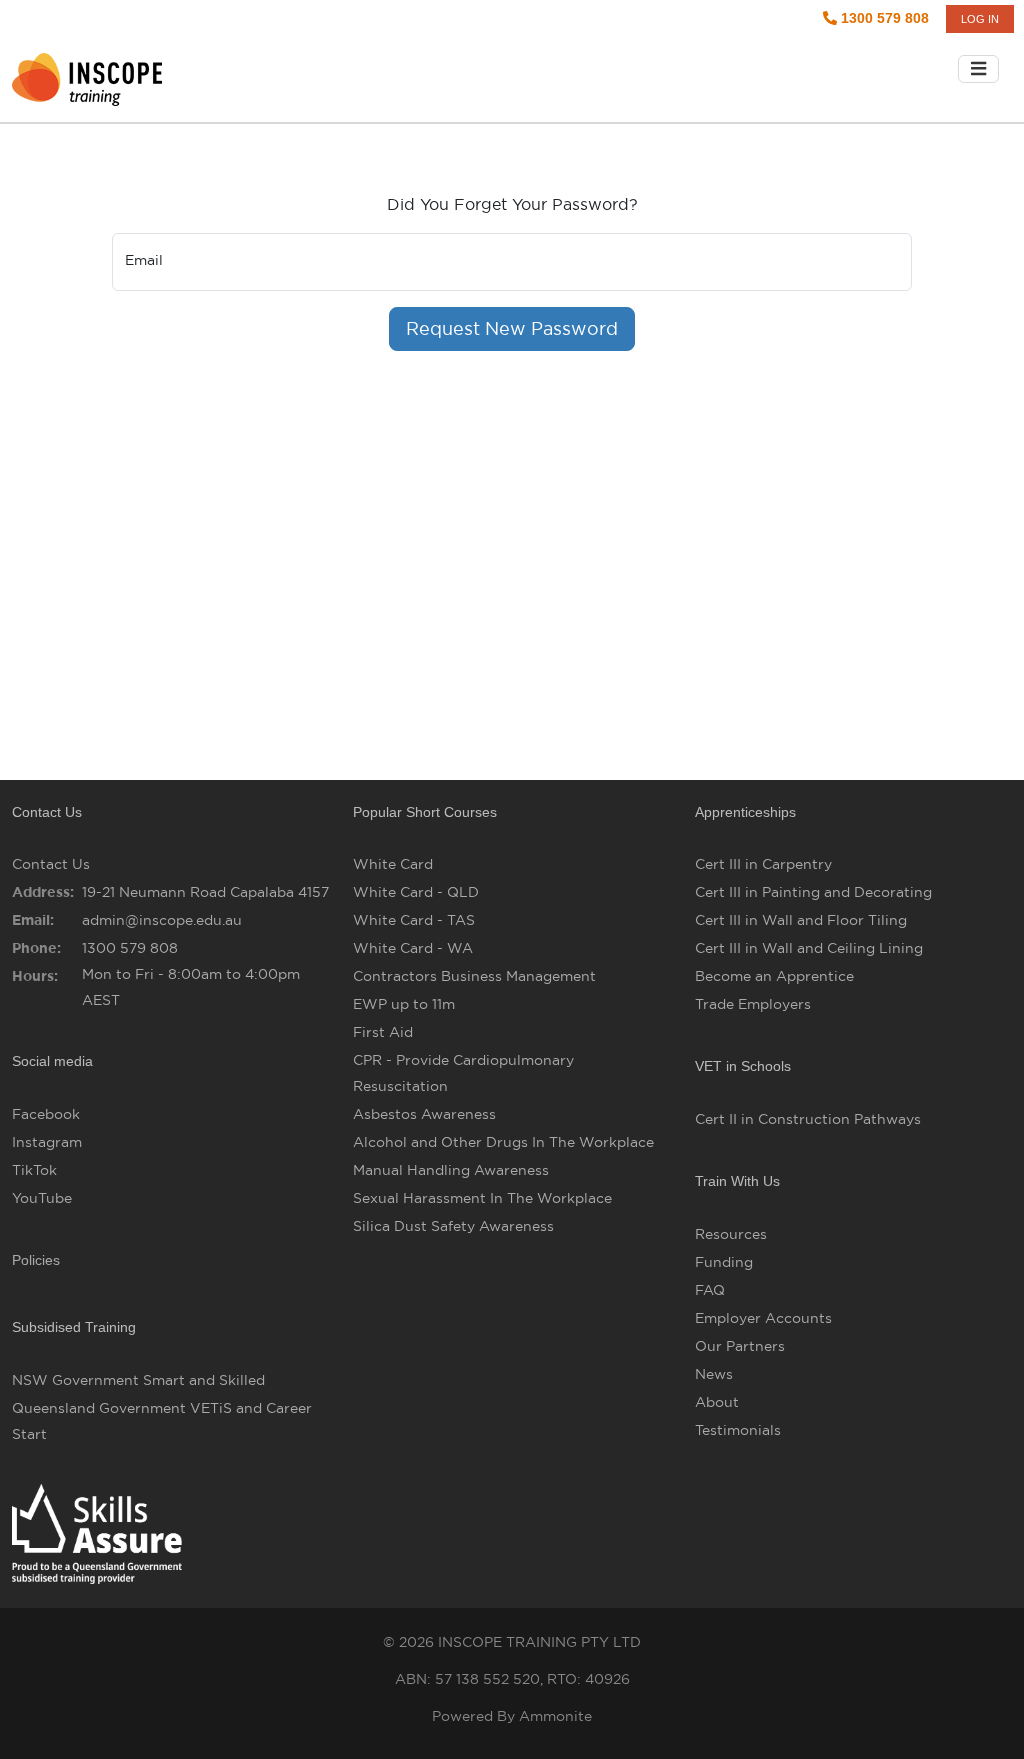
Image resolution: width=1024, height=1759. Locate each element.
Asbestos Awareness (424, 1114)
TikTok (34, 1170)
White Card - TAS (414, 920)
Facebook (46, 1114)
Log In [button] (980, 19)
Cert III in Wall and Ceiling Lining (809, 948)
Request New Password (512, 328)
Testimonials (738, 1430)
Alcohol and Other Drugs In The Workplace (503, 1142)
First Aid (383, 1032)
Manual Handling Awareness (451, 1170)
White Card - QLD (416, 892)
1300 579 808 (883, 18)
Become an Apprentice (774, 976)
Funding (724, 1262)
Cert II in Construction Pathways (808, 1119)
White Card (393, 864)
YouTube (42, 1198)
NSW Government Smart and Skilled (138, 1380)
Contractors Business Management (474, 976)
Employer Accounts (763, 1318)
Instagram (47, 1142)
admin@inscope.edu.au (162, 920)
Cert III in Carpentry (763, 864)
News (714, 1374)
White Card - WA (413, 948)
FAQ (710, 1290)
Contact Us (51, 864)
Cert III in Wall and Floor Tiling (801, 920)
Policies (36, 1260)
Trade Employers (753, 1004)
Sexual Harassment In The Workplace (482, 1198)
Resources (731, 1234)
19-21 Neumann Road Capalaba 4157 (205, 892)
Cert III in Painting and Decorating (813, 892)
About (717, 1402)
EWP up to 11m (404, 1004)
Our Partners (740, 1346)
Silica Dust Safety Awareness (453, 1226)
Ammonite (555, 1716)
